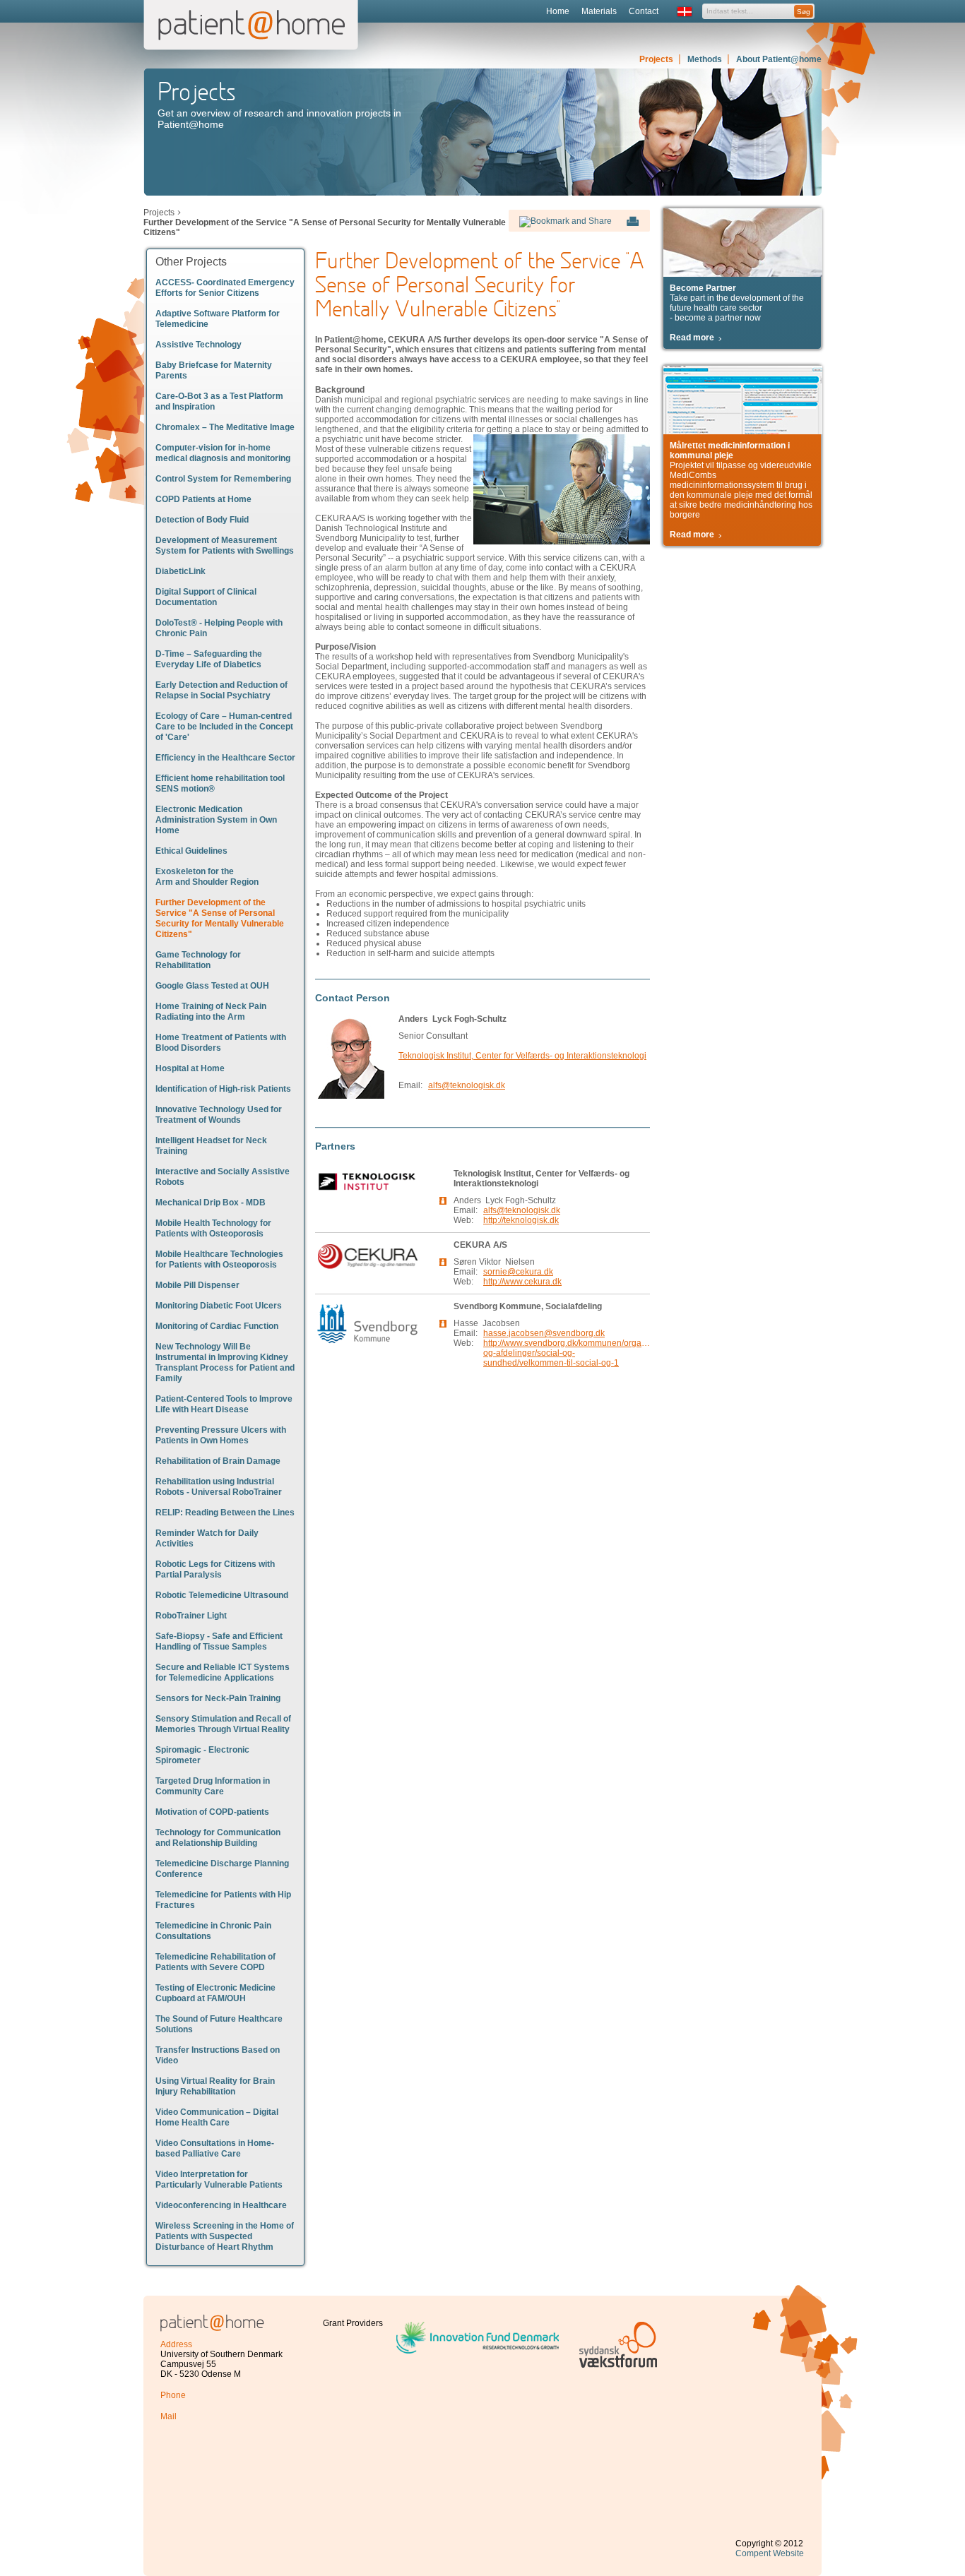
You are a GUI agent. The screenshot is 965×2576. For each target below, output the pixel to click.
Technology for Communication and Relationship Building (218, 1838)
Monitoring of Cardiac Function (217, 1326)
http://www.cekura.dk (522, 1282)
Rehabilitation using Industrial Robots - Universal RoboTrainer (219, 1487)
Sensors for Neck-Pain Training (218, 1698)
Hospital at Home (190, 1068)
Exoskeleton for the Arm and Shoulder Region (207, 877)
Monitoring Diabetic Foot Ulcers (219, 1306)
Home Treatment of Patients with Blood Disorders (221, 1043)
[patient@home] (212, 2319)
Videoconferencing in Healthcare (221, 2205)
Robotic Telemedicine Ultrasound (222, 1595)
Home (558, 11)
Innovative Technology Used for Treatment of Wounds (219, 1115)
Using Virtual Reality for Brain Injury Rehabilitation (215, 2086)
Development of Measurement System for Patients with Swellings (225, 545)
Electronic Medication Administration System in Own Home (216, 820)
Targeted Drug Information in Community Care (213, 1786)
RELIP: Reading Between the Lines (225, 1513)
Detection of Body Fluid (202, 520)
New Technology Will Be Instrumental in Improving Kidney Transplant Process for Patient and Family (225, 1362)
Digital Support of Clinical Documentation (206, 597)
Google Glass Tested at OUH (212, 986)
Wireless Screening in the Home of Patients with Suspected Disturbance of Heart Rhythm (225, 2236)
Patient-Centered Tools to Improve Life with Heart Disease (224, 1404)
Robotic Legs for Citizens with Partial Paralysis (215, 1569)
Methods (705, 59)
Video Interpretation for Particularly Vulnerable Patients (219, 2180)
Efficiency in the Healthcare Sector (225, 758)
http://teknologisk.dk (521, 1220)
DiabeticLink (180, 571)
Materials (599, 11)
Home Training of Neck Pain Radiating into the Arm (211, 1012)
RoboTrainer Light (191, 1616)
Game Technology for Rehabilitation (198, 960)
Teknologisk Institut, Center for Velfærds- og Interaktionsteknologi (522, 1056)
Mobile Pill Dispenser (197, 1285)
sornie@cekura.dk (518, 1272)
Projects (656, 59)
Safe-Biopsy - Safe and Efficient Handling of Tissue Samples (219, 1641)
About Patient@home (779, 59)
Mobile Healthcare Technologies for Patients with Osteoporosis (219, 1259)
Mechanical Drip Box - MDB (211, 1203)
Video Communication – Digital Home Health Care (217, 2117)
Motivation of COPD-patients (212, 1812)
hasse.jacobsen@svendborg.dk (544, 1333)
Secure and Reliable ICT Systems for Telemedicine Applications (223, 1672)
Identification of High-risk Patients (223, 1089)
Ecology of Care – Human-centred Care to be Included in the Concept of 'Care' (224, 727)
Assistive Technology (199, 345)
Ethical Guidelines (191, 851)
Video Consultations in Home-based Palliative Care (215, 2148)
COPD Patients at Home (203, 499)
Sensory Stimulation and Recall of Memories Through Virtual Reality (223, 1724)
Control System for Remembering (223, 479)
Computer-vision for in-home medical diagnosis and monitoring (223, 453)
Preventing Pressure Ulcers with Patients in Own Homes (221, 1435)
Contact (644, 11)
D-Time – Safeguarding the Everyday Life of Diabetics (209, 659)
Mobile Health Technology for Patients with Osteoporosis (213, 1228)
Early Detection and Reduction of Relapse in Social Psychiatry (221, 690)
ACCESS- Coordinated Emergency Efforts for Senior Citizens (225, 288)
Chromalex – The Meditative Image (225, 427)
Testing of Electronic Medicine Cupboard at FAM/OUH (215, 1993)
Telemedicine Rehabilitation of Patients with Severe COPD (215, 1962)
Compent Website (770, 2553)
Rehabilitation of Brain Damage (218, 1461)
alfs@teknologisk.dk (467, 1085)
